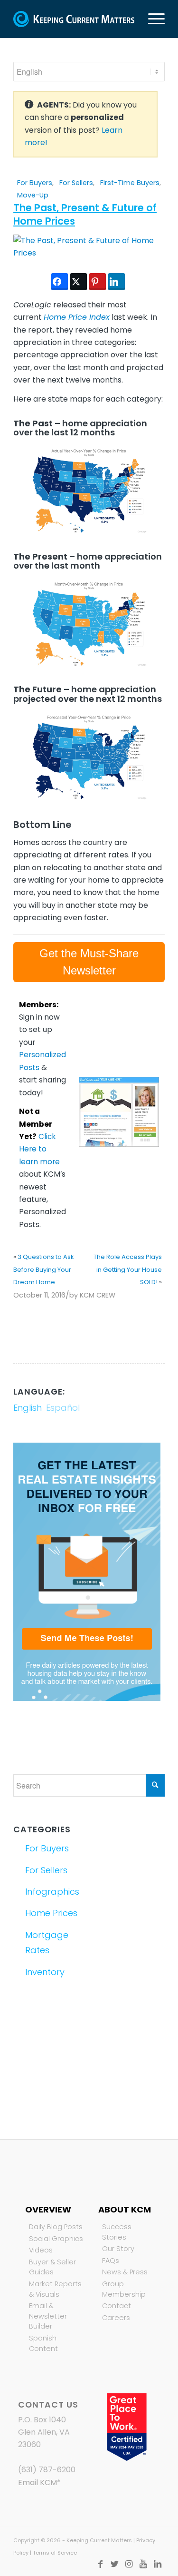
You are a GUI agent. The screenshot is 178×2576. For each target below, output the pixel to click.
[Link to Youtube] (143, 2564)
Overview (48, 2209)
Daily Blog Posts (56, 2227)
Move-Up (33, 195)
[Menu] (152, 19)
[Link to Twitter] (115, 2564)
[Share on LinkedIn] (117, 282)
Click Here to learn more (39, 1149)
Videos (41, 2250)
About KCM (125, 2209)
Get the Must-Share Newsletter (89, 962)
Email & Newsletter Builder (48, 2316)
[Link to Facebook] (101, 2564)
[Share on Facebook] (60, 282)
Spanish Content (43, 2343)
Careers (116, 2318)
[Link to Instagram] (129, 2564)
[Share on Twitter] (79, 282)
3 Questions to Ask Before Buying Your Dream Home (44, 1269)
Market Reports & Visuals (55, 2289)
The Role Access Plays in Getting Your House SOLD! (128, 1269)
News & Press (125, 2272)
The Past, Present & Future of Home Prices (85, 214)
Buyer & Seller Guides (52, 2267)
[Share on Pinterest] (98, 282)
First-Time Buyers (130, 183)
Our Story (118, 2249)
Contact (117, 2306)
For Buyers (35, 183)
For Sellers (76, 183)
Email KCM (37, 2483)
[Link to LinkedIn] (158, 2564)
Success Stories (117, 2232)
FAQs (111, 2261)
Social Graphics (56, 2239)
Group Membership (124, 2289)
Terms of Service (55, 2553)
